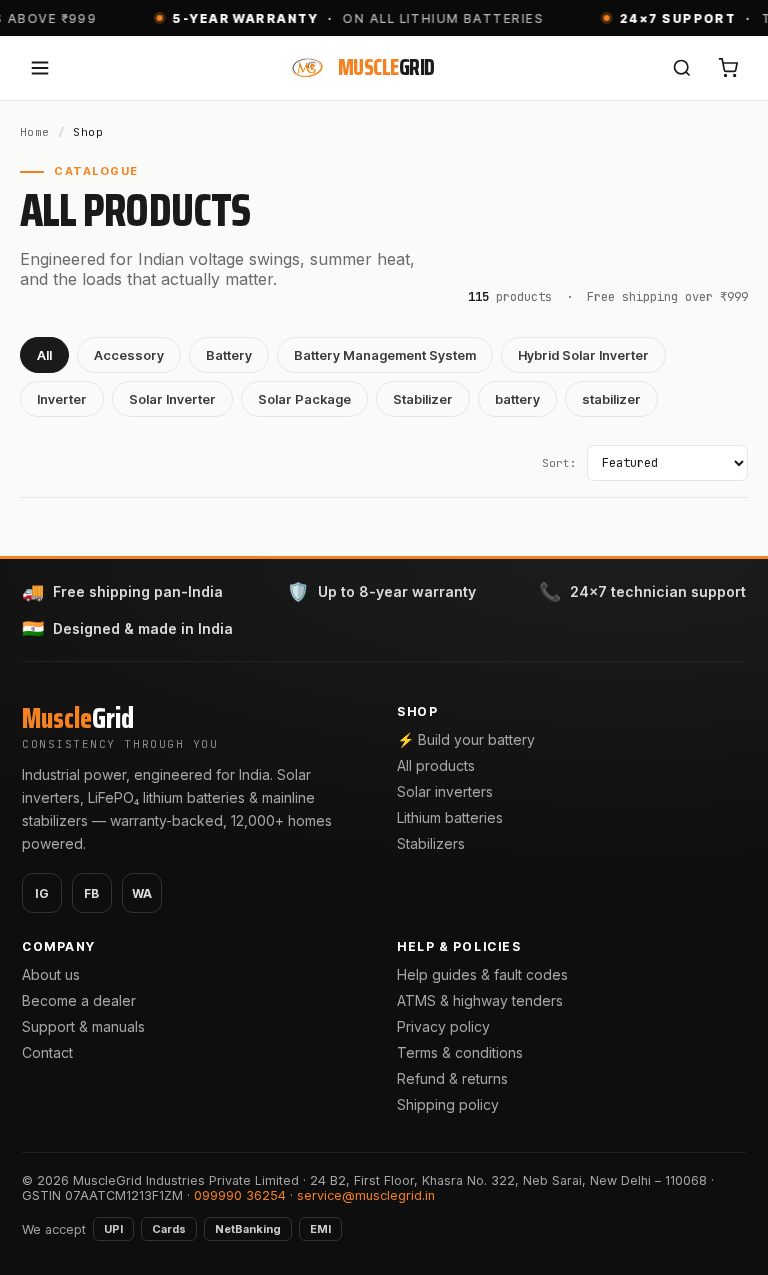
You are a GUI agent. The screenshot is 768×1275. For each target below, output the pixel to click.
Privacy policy (443, 1026)
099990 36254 (240, 1195)
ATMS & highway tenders (480, 1000)
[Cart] (728, 68)
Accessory (129, 355)
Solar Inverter (172, 399)
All (44, 355)
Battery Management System (385, 355)
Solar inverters (445, 791)
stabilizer (611, 399)
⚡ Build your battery (466, 739)
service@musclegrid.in (366, 1195)
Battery (229, 355)
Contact (47, 1052)
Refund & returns (452, 1078)
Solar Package (304, 399)
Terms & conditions (460, 1052)
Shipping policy (448, 1104)
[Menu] (40, 68)
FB (92, 893)
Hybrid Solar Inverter (583, 355)
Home (35, 132)
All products (436, 765)
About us (51, 974)
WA (142, 893)
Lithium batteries (450, 817)
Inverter (62, 399)
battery (517, 399)
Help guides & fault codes (482, 974)
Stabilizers (431, 843)
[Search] (682, 68)
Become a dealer (79, 1000)
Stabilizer (423, 399)
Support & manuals (83, 1026)
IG (42, 893)
